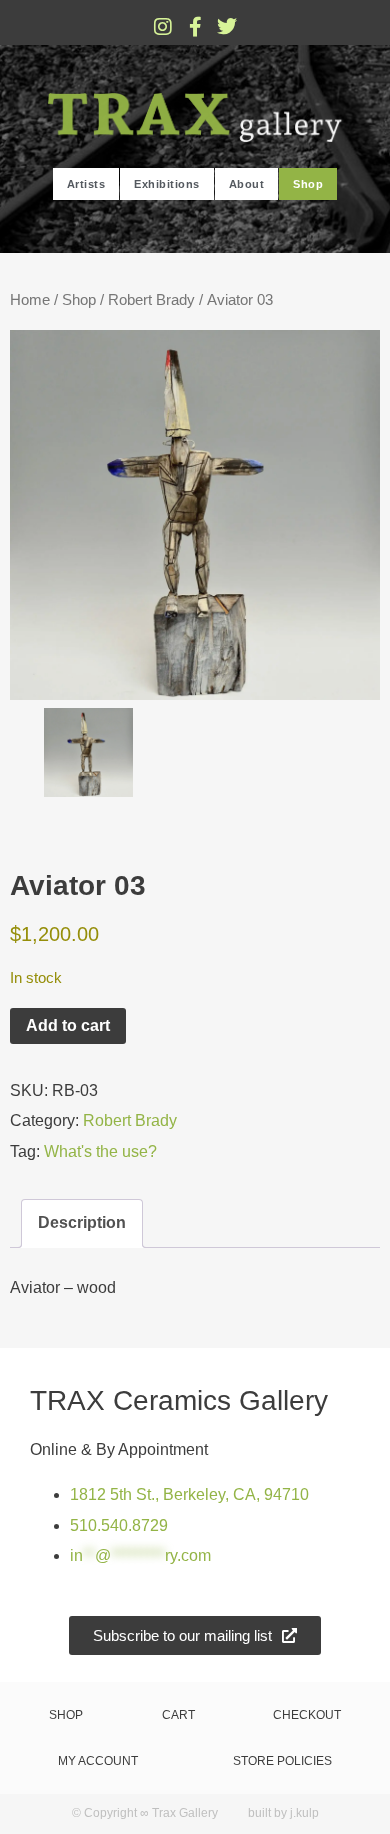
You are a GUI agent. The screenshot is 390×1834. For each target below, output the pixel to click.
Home (30, 300)
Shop (308, 184)
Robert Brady (151, 300)
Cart (178, 1715)
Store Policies (282, 1761)
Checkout (307, 1715)
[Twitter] (227, 27)
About (247, 184)
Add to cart (68, 1025)
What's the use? (100, 1151)
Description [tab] (82, 1222)
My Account (98, 1761)
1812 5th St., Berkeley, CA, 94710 (189, 1494)
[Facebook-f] (195, 27)
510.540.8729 (119, 1525)
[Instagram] (163, 27)
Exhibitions (167, 184)
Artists (86, 184)
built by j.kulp (283, 1813)
